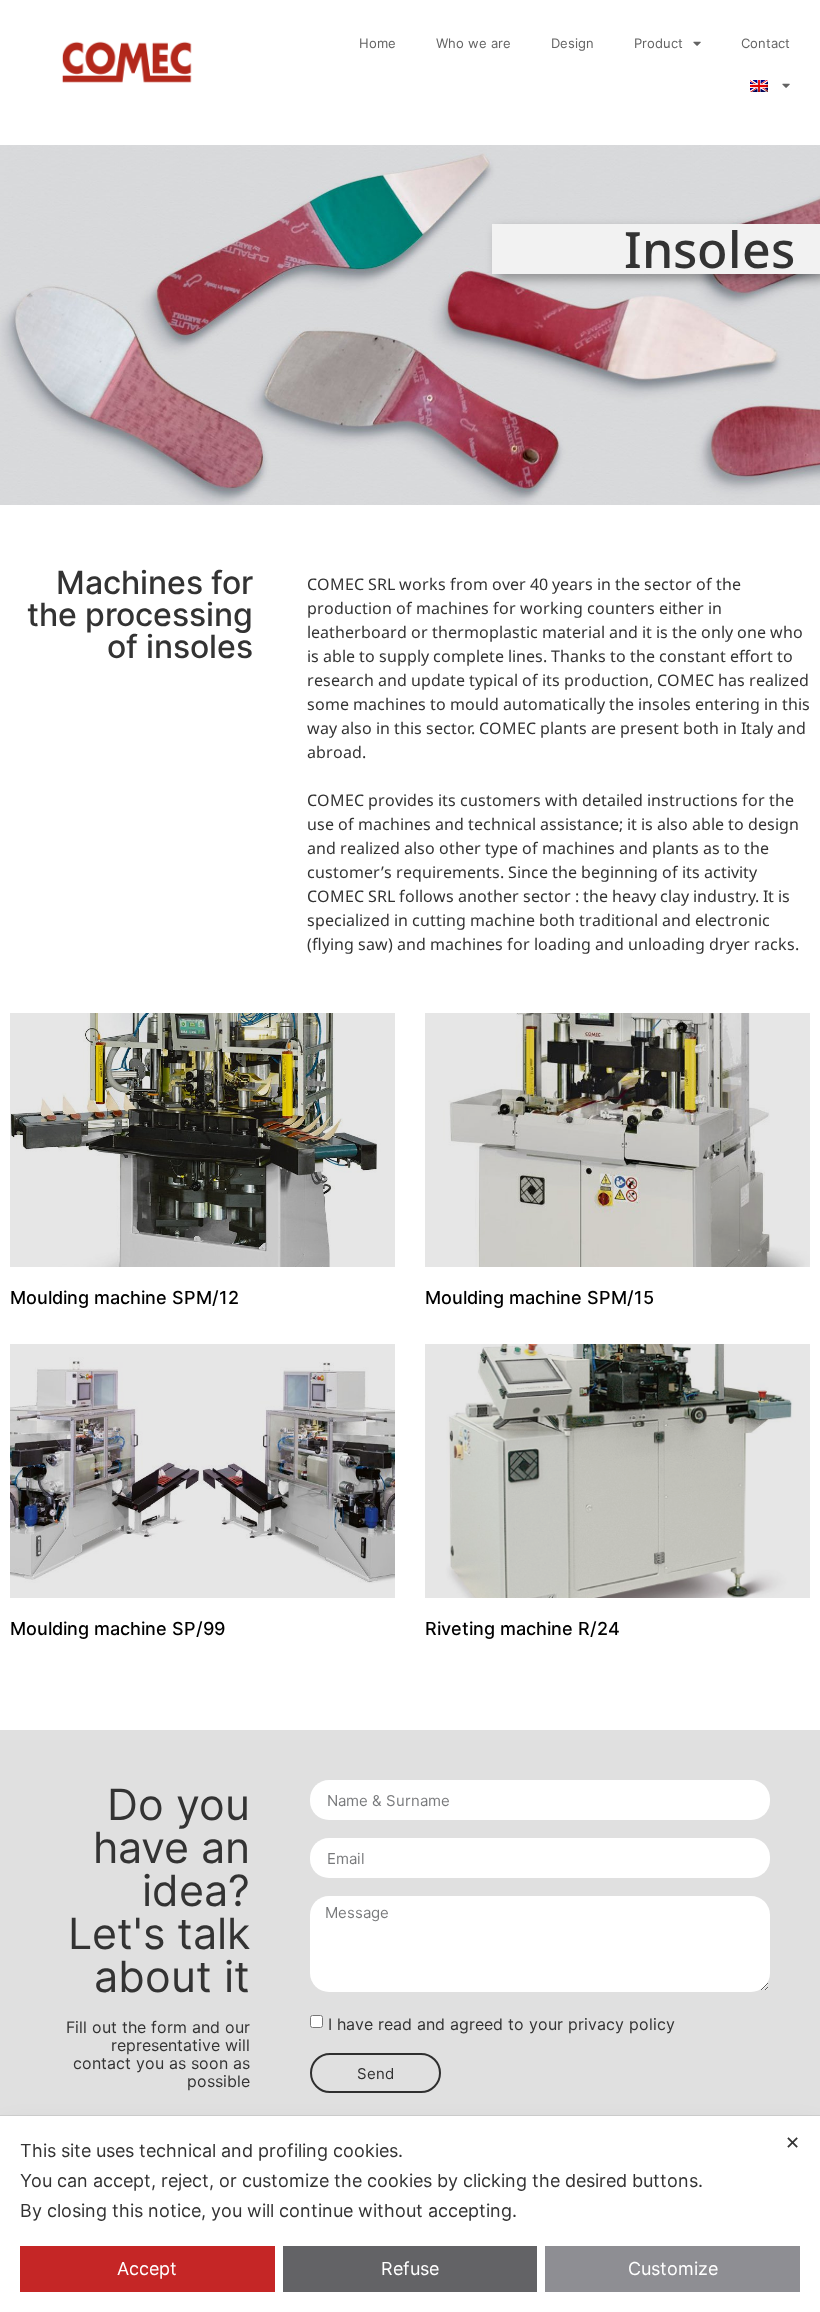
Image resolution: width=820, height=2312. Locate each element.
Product (658, 43)
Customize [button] (673, 2268)
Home (377, 43)
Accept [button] (147, 2268)
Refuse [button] (410, 2268)
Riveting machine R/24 (522, 1628)
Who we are (473, 43)
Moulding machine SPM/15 (539, 1297)
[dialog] (410, 2214)
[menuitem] (770, 85)
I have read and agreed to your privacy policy (501, 2024)
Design (572, 43)
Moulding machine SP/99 (117, 1628)
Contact (765, 43)
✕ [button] (792, 2142)
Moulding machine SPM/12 (124, 1297)
